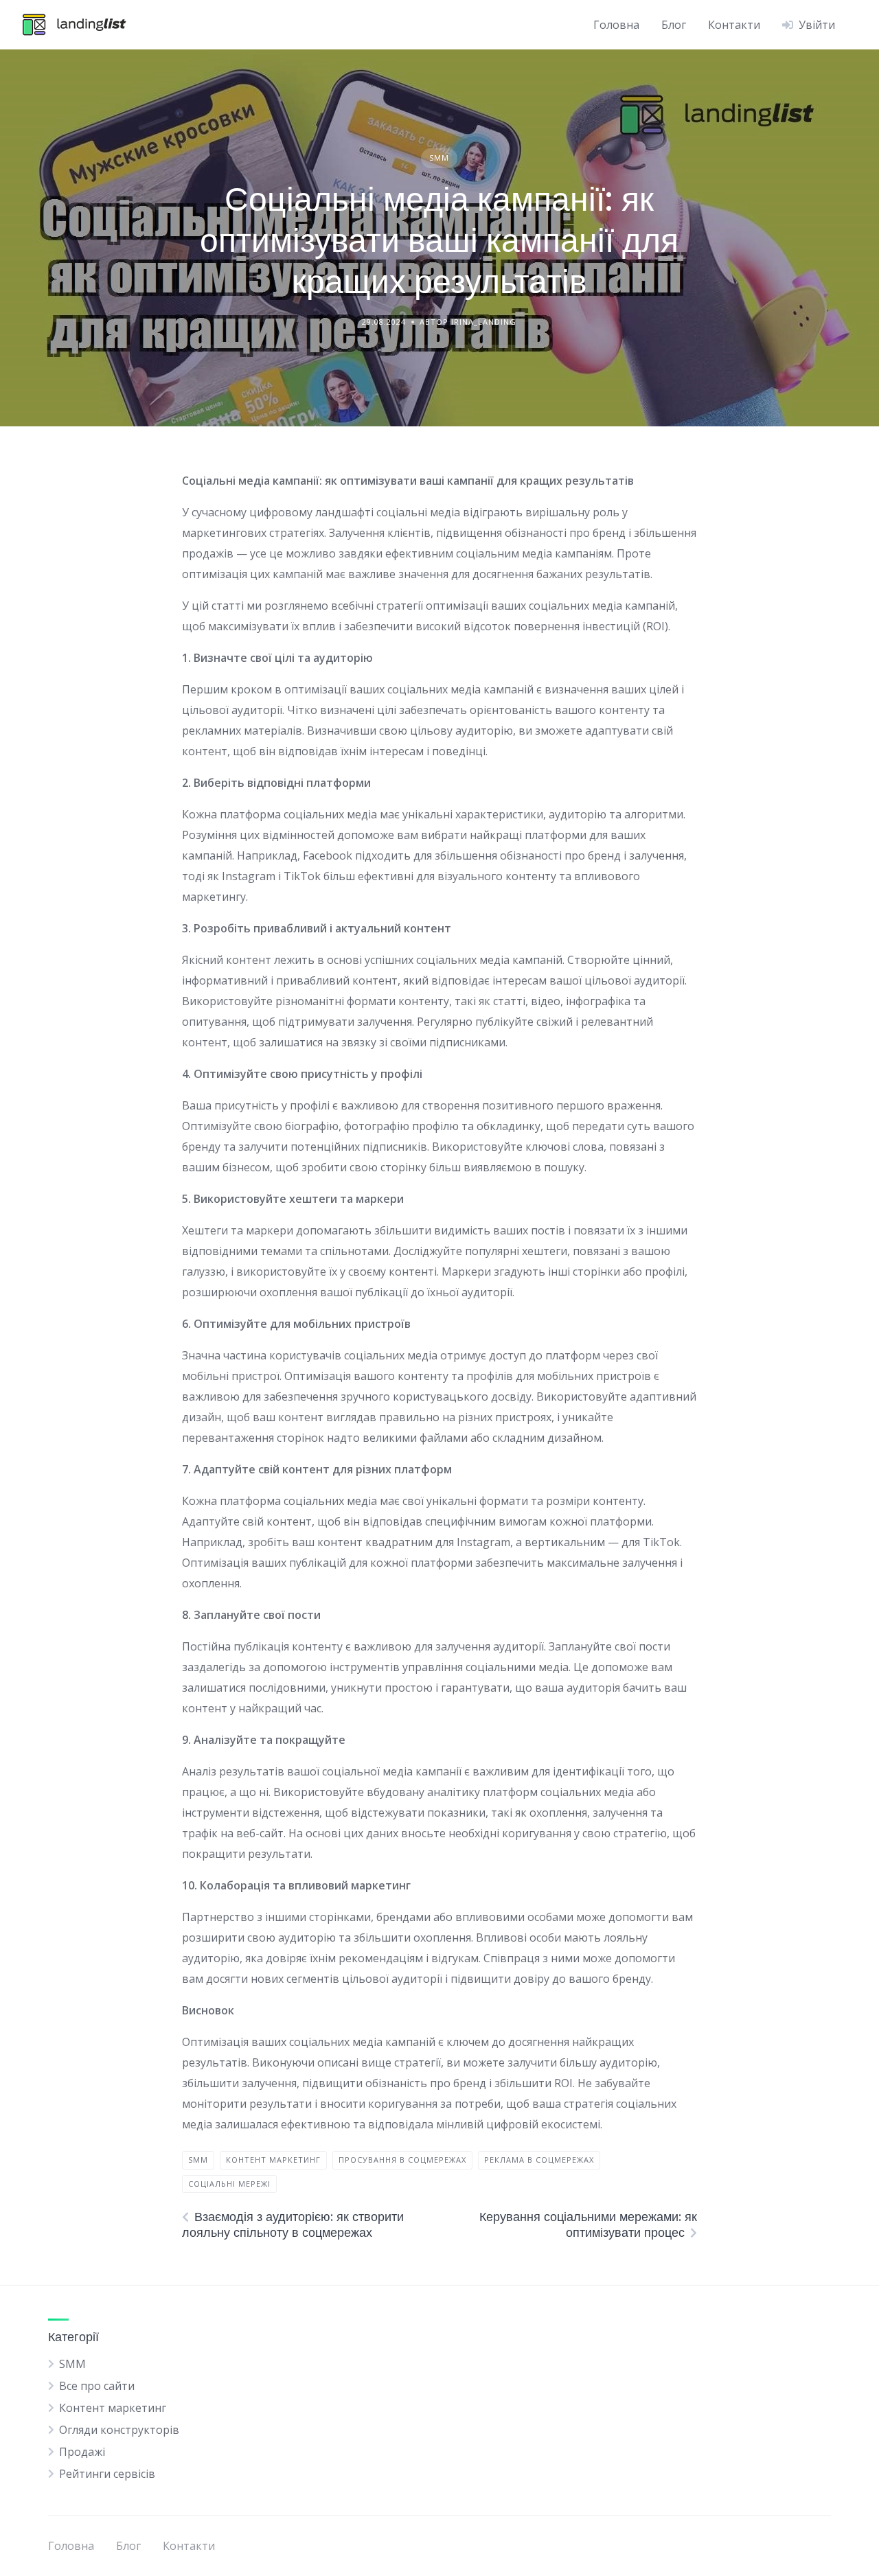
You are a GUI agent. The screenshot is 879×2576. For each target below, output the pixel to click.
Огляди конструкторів (119, 2430)
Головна (616, 25)
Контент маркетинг (113, 2408)
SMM (439, 158)
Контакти (734, 25)
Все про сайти (97, 2386)
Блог (674, 25)
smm (198, 2160)
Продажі (82, 2452)
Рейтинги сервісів (107, 2474)
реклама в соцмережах (539, 2160)
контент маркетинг (273, 2160)
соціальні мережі (229, 2184)
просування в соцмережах (402, 2160)
